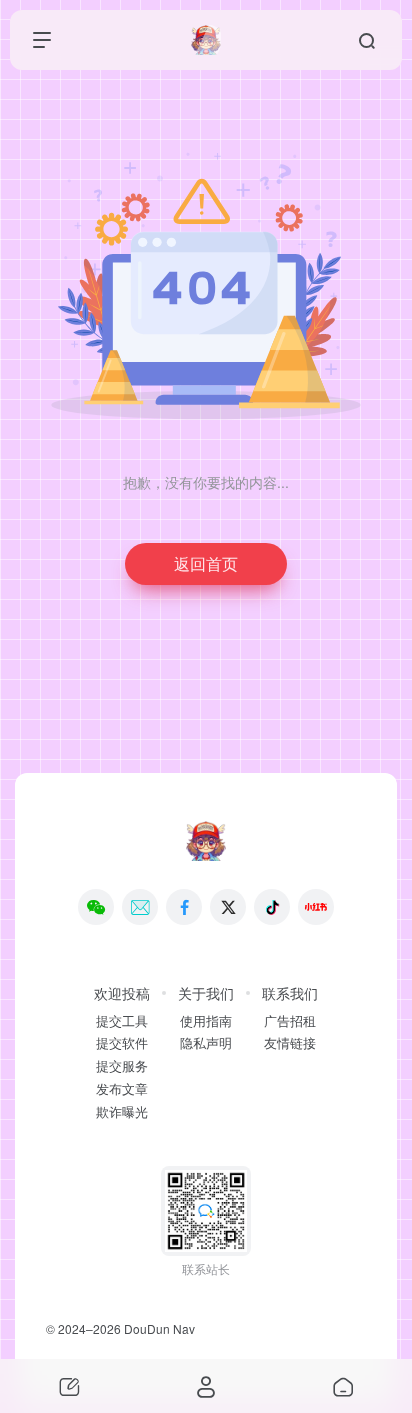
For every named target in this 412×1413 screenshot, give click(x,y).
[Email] (140, 907)
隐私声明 (206, 1043)
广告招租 (290, 1021)
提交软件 (122, 1043)
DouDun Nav (159, 1328)
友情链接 (290, 1043)
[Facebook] (184, 907)
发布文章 (122, 1089)
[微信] (96, 907)
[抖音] (272, 907)
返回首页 (206, 563)
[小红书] (316, 907)
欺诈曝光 (122, 1112)
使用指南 (206, 1021)
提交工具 (122, 1021)
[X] (228, 907)
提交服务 (122, 1066)
